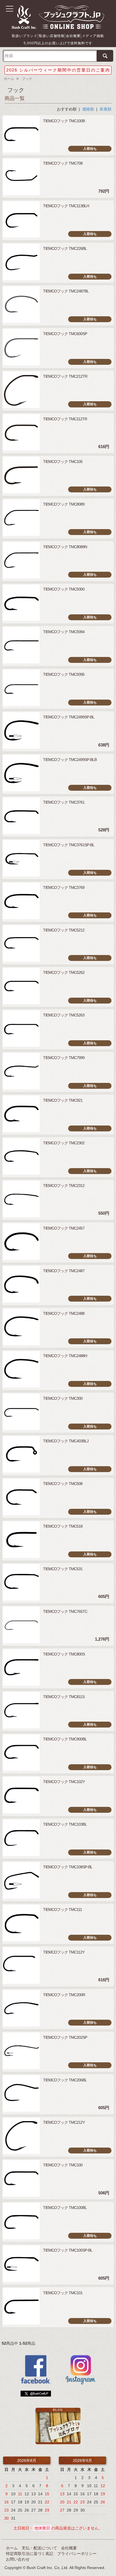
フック (27, 79)
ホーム (9, 79)
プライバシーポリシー (77, 2554)
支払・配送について (39, 2548)
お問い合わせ (18, 2559)
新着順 (106, 109)
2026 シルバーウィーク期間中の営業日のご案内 (58, 70)
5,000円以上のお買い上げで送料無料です (58, 43)
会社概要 (73, 36)
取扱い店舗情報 (52, 36)
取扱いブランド (25, 36)
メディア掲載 (93, 36)
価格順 (88, 109)
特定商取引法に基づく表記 (30, 2554)
